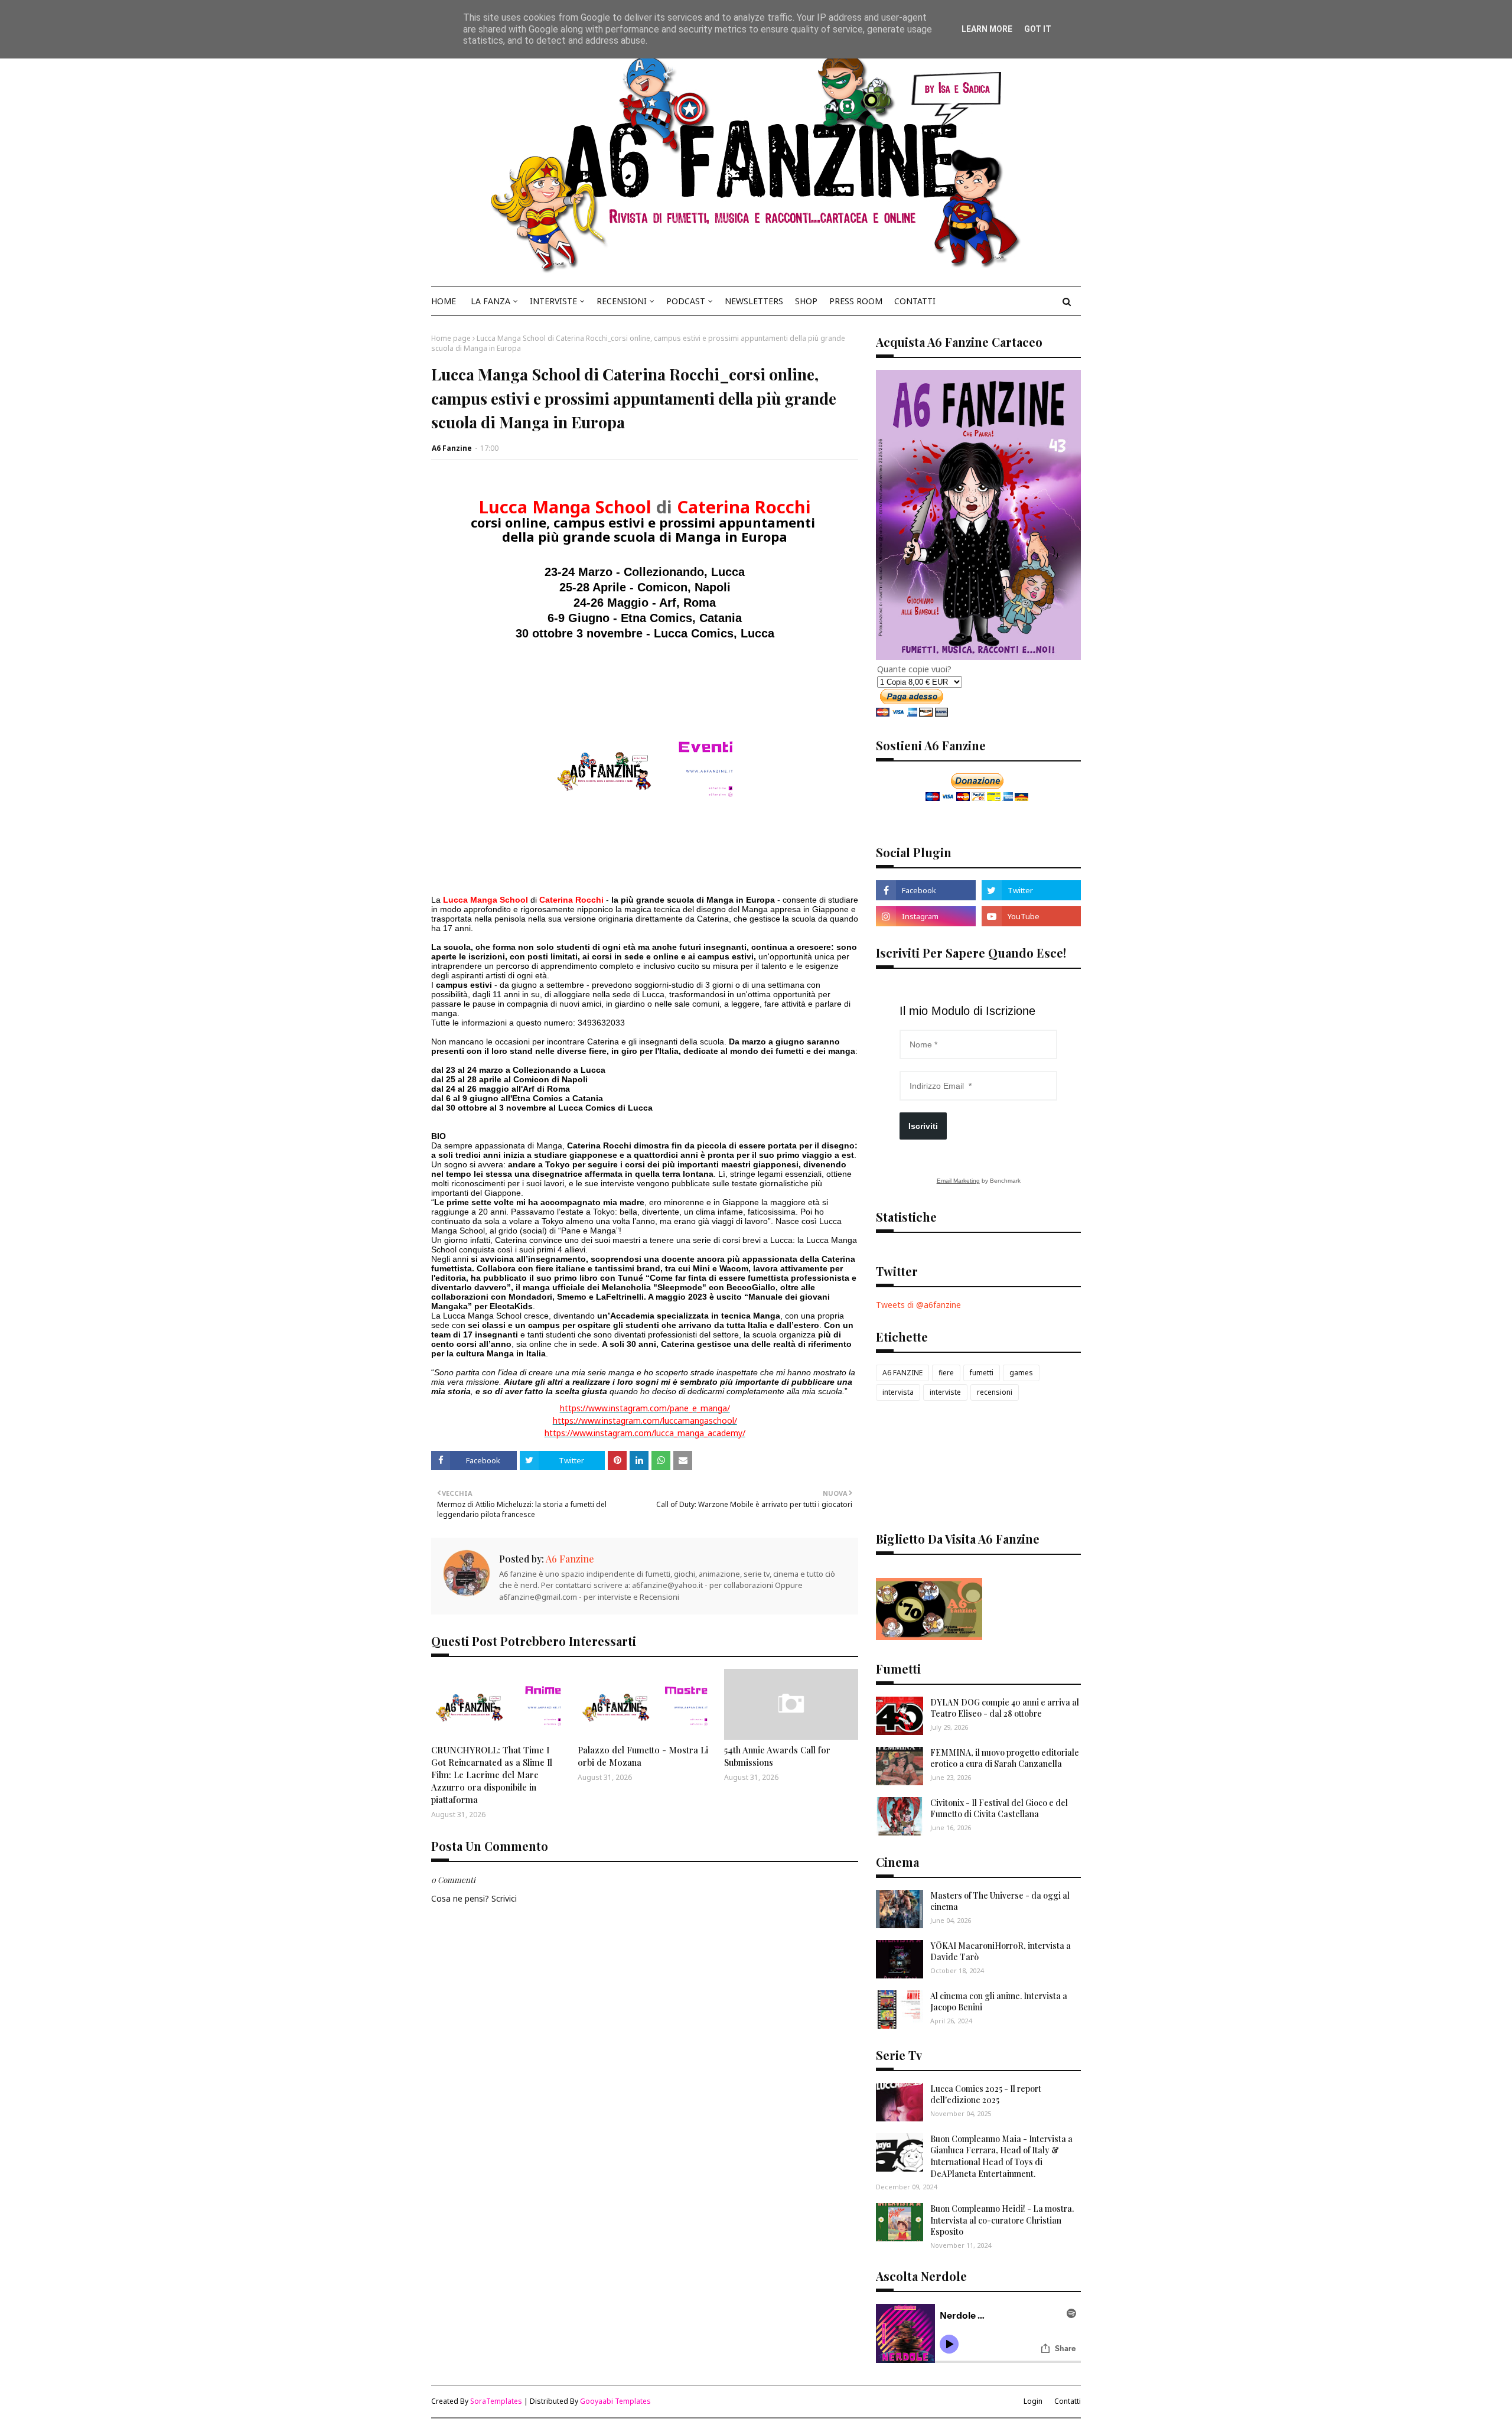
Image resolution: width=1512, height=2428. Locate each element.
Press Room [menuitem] (856, 301)
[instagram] (926, 916)
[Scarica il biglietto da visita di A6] (929, 1637)
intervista (898, 1392)
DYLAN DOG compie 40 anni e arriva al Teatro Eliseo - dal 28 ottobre (1005, 1708)
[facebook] (926, 890)
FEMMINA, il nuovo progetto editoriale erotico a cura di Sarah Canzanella (1005, 1758)
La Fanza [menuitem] (491, 301)
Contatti (1068, 2401)
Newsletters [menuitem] (754, 301)
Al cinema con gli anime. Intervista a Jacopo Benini (999, 2002)
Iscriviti (923, 1126)
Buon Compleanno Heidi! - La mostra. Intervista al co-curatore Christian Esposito (1002, 2220)
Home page (451, 338)
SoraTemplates (496, 2401)
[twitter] (1031, 890)
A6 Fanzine (452, 448)
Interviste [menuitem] (553, 301)
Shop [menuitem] (806, 301)
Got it (1038, 29)
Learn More (987, 29)
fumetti (982, 1373)
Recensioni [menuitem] (622, 301)
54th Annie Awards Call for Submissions (777, 1756)
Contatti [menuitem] (915, 301)
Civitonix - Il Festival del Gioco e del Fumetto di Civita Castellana (999, 1809)
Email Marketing (958, 1181)
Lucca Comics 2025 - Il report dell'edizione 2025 (986, 2095)
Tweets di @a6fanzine (918, 1305)
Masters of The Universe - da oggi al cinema (1000, 1901)
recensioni (995, 1392)
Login (1033, 2401)
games (1021, 1373)
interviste (945, 1392)
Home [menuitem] (444, 301)
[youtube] (1031, 916)
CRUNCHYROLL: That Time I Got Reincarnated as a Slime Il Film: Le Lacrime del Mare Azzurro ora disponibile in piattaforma (492, 1775)
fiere (946, 1373)
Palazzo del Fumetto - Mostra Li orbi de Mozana (643, 1756)
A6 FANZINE (902, 1373)
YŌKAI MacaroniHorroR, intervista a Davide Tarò (1001, 1952)
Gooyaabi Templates (615, 2401)
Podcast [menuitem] (686, 301)
